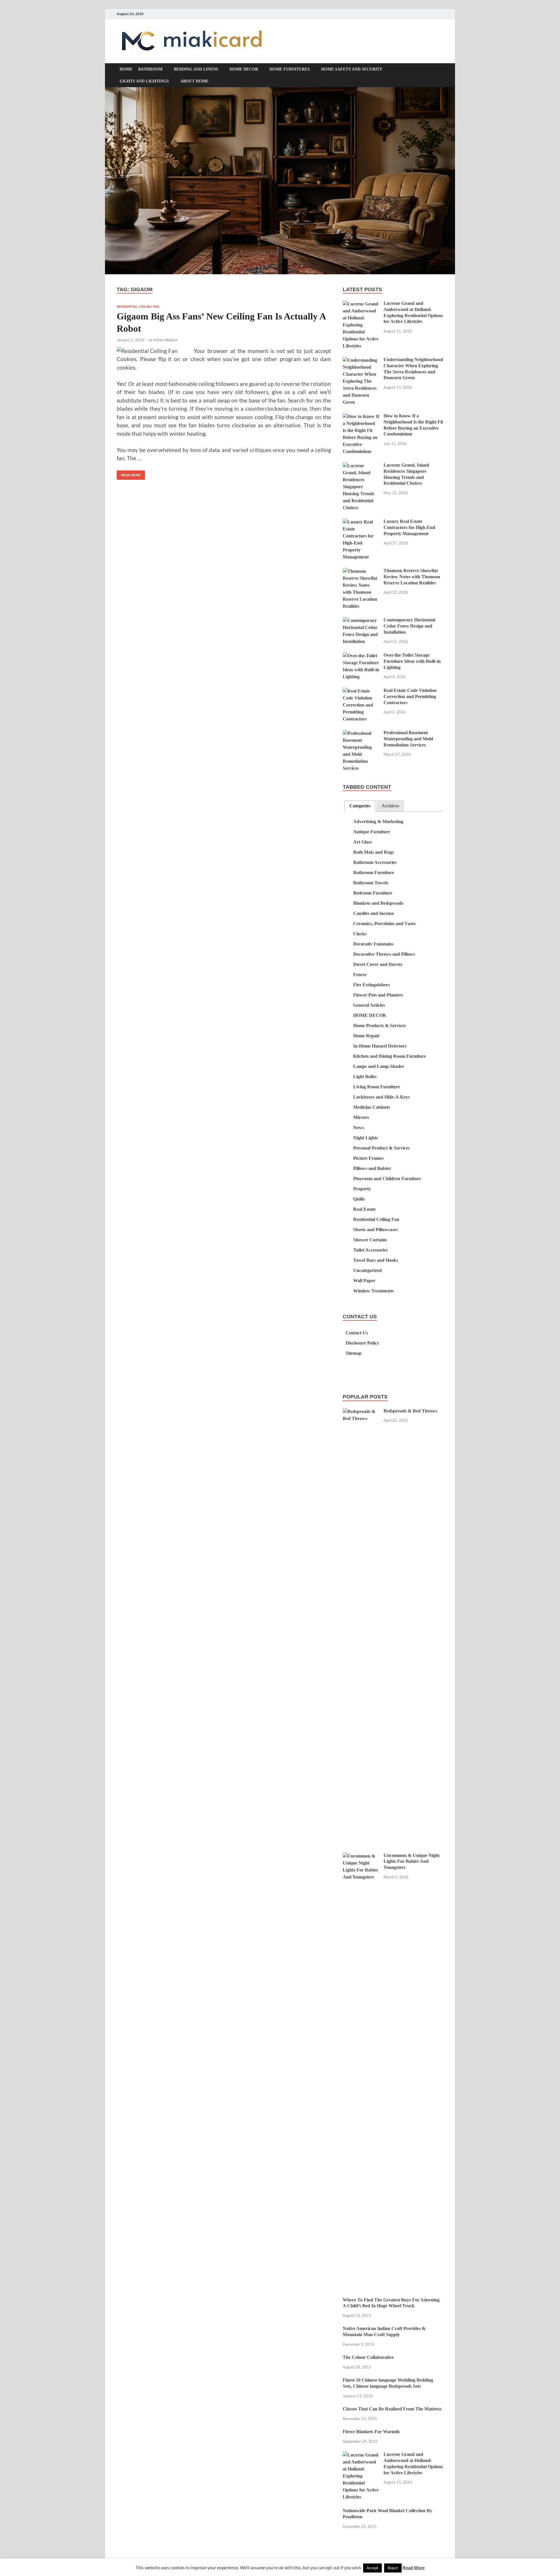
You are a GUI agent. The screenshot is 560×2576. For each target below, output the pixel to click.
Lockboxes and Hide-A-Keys (381, 1097)
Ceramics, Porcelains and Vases (384, 924)
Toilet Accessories (370, 1250)
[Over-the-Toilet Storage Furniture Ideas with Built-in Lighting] (361, 656)
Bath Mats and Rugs (374, 852)
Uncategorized (367, 1270)
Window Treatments (373, 1291)
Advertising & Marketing (378, 822)
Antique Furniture (372, 832)
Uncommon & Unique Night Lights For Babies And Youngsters (412, 1861)
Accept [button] (372, 2568)
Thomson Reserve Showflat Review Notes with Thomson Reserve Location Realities (412, 577)
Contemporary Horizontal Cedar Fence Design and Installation (409, 626)
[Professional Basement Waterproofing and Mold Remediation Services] (361, 733)
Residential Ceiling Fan (138, 307)
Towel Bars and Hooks (376, 1260)
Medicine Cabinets (372, 1107)
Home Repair (366, 1036)
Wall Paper (364, 1281)
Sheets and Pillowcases (376, 1230)
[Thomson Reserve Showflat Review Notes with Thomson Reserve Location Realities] (361, 571)
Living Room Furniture (377, 1087)
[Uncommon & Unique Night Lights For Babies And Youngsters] (361, 1856)
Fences (360, 975)
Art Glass (363, 842)
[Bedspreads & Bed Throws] (361, 1412)
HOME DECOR (244, 69)
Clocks (360, 934)
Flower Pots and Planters (378, 995)
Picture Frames (368, 1158)
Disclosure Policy (362, 1343)
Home (126, 69)
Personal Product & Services (381, 1148)
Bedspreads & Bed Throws (410, 1411)
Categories (360, 806)
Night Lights (366, 1138)
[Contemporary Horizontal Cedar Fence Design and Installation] (361, 621)
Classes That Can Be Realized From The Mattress (392, 2409)
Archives (390, 806)
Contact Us (357, 1333)
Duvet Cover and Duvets (378, 964)
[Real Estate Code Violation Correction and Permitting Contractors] (361, 691)
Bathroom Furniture (374, 873)
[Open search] (440, 70)
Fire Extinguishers (371, 985)
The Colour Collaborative (368, 2357)
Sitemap (354, 1353)
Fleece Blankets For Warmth (371, 2432)
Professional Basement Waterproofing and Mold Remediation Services (408, 739)
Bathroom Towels (371, 883)
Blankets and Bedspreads (378, 903)
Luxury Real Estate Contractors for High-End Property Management (409, 527)
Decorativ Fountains (373, 944)
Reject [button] (393, 2568)
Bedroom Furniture (373, 893)
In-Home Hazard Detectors (380, 1046)
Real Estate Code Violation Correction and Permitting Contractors (410, 696)
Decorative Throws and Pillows (384, 954)
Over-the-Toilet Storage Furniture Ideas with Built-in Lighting (412, 661)
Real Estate (364, 1209)
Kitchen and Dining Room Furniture (390, 1056)
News (359, 1128)
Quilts (359, 1199)
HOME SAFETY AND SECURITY (352, 69)
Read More (129, 474)
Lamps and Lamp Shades (379, 1066)
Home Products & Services (380, 1026)
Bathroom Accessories (375, 862)
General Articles (369, 1005)
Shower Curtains (370, 1240)
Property (362, 1189)
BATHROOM (150, 69)
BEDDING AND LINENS (196, 69)
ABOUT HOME (194, 81)
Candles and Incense (374, 913)
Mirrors (361, 1117)
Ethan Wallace (166, 340)
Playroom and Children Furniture (387, 1179)
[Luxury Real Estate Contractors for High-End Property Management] (361, 522)
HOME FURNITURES (290, 69)
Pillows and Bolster (372, 1168)
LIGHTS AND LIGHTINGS (144, 81)
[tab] (360, 806)
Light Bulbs (365, 1077)
